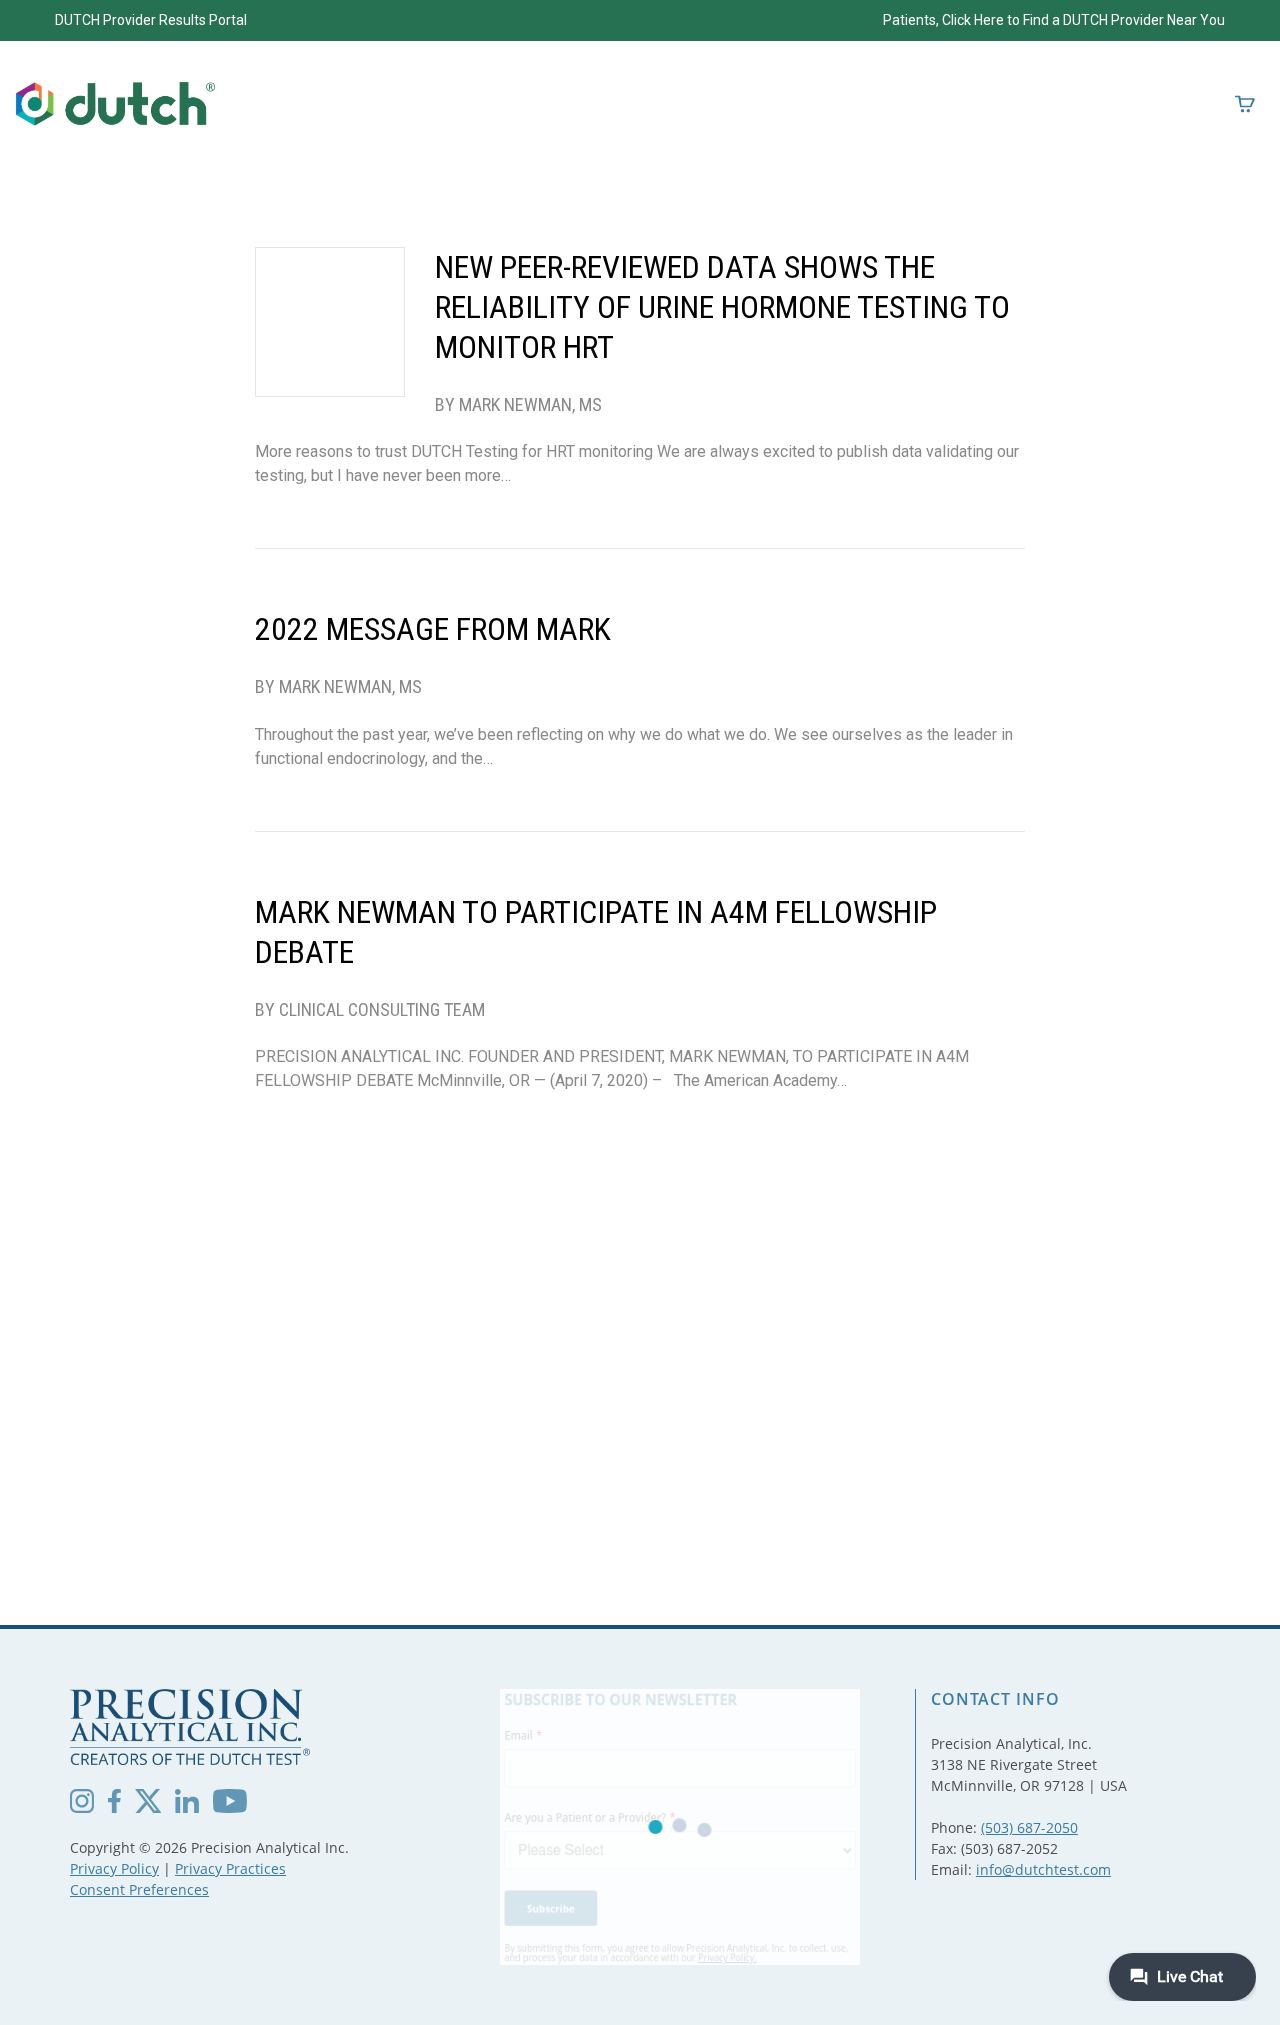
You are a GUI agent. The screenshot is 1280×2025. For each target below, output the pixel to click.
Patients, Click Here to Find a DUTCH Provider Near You (1054, 20)
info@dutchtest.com (1043, 1869)
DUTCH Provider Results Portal (151, 20)
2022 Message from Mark (433, 629)
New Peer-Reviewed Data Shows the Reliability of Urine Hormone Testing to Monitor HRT (722, 307)
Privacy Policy (114, 1868)
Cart (1245, 104)
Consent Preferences (139, 1889)
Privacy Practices (230, 1868)
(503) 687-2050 (1029, 1827)
